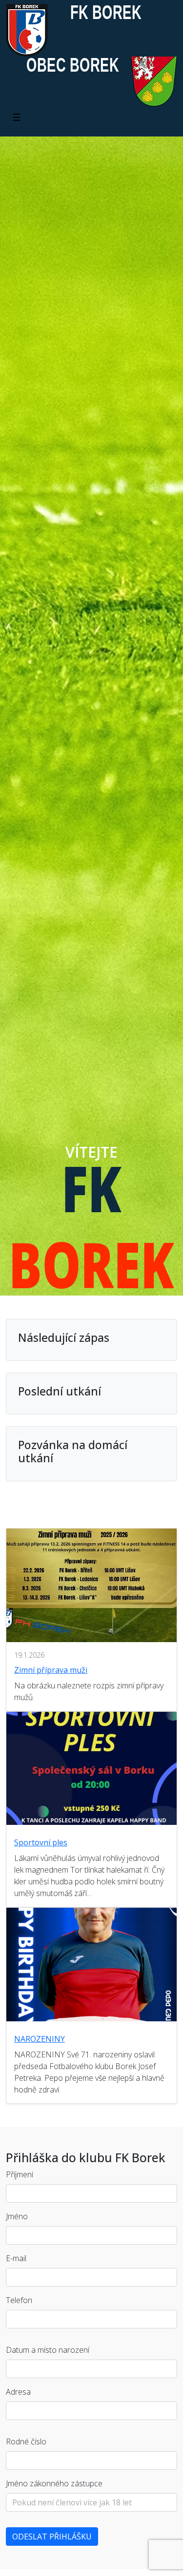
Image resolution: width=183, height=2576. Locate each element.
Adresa (18, 2392)
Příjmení (20, 2174)
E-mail (16, 2258)
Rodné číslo (26, 2441)
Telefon (19, 2300)
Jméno (17, 2216)
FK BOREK (106, 12)
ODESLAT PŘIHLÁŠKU (52, 2537)
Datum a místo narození (48, 2350)
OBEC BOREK (73, 65)
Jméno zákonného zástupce (54, 2483)
